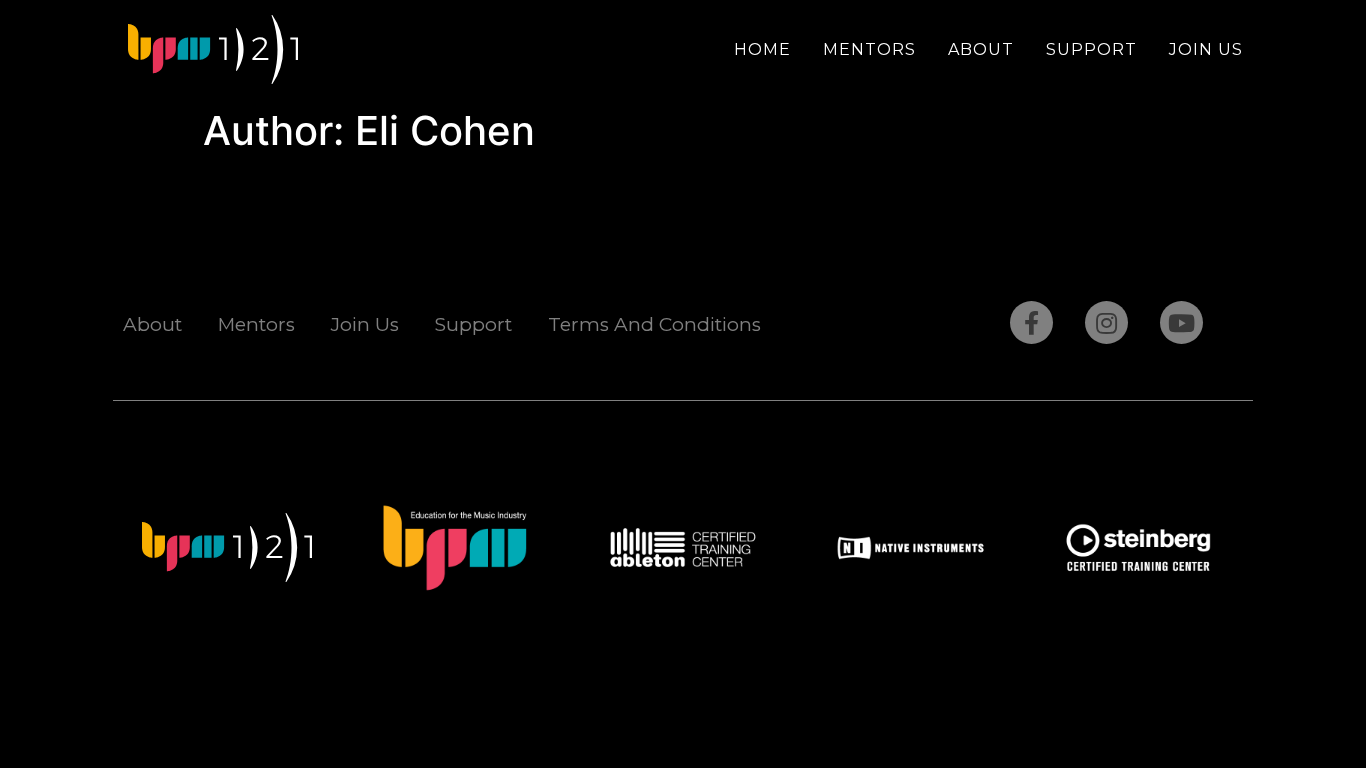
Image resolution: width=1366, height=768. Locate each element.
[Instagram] (1106, 322)
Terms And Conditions (654, 324)
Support (1091, 49)
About (981, 49)
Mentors (869, 49)
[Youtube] (1181, 322)
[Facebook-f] (1031, 322)
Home (762, 49)
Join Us (1206, 49)
